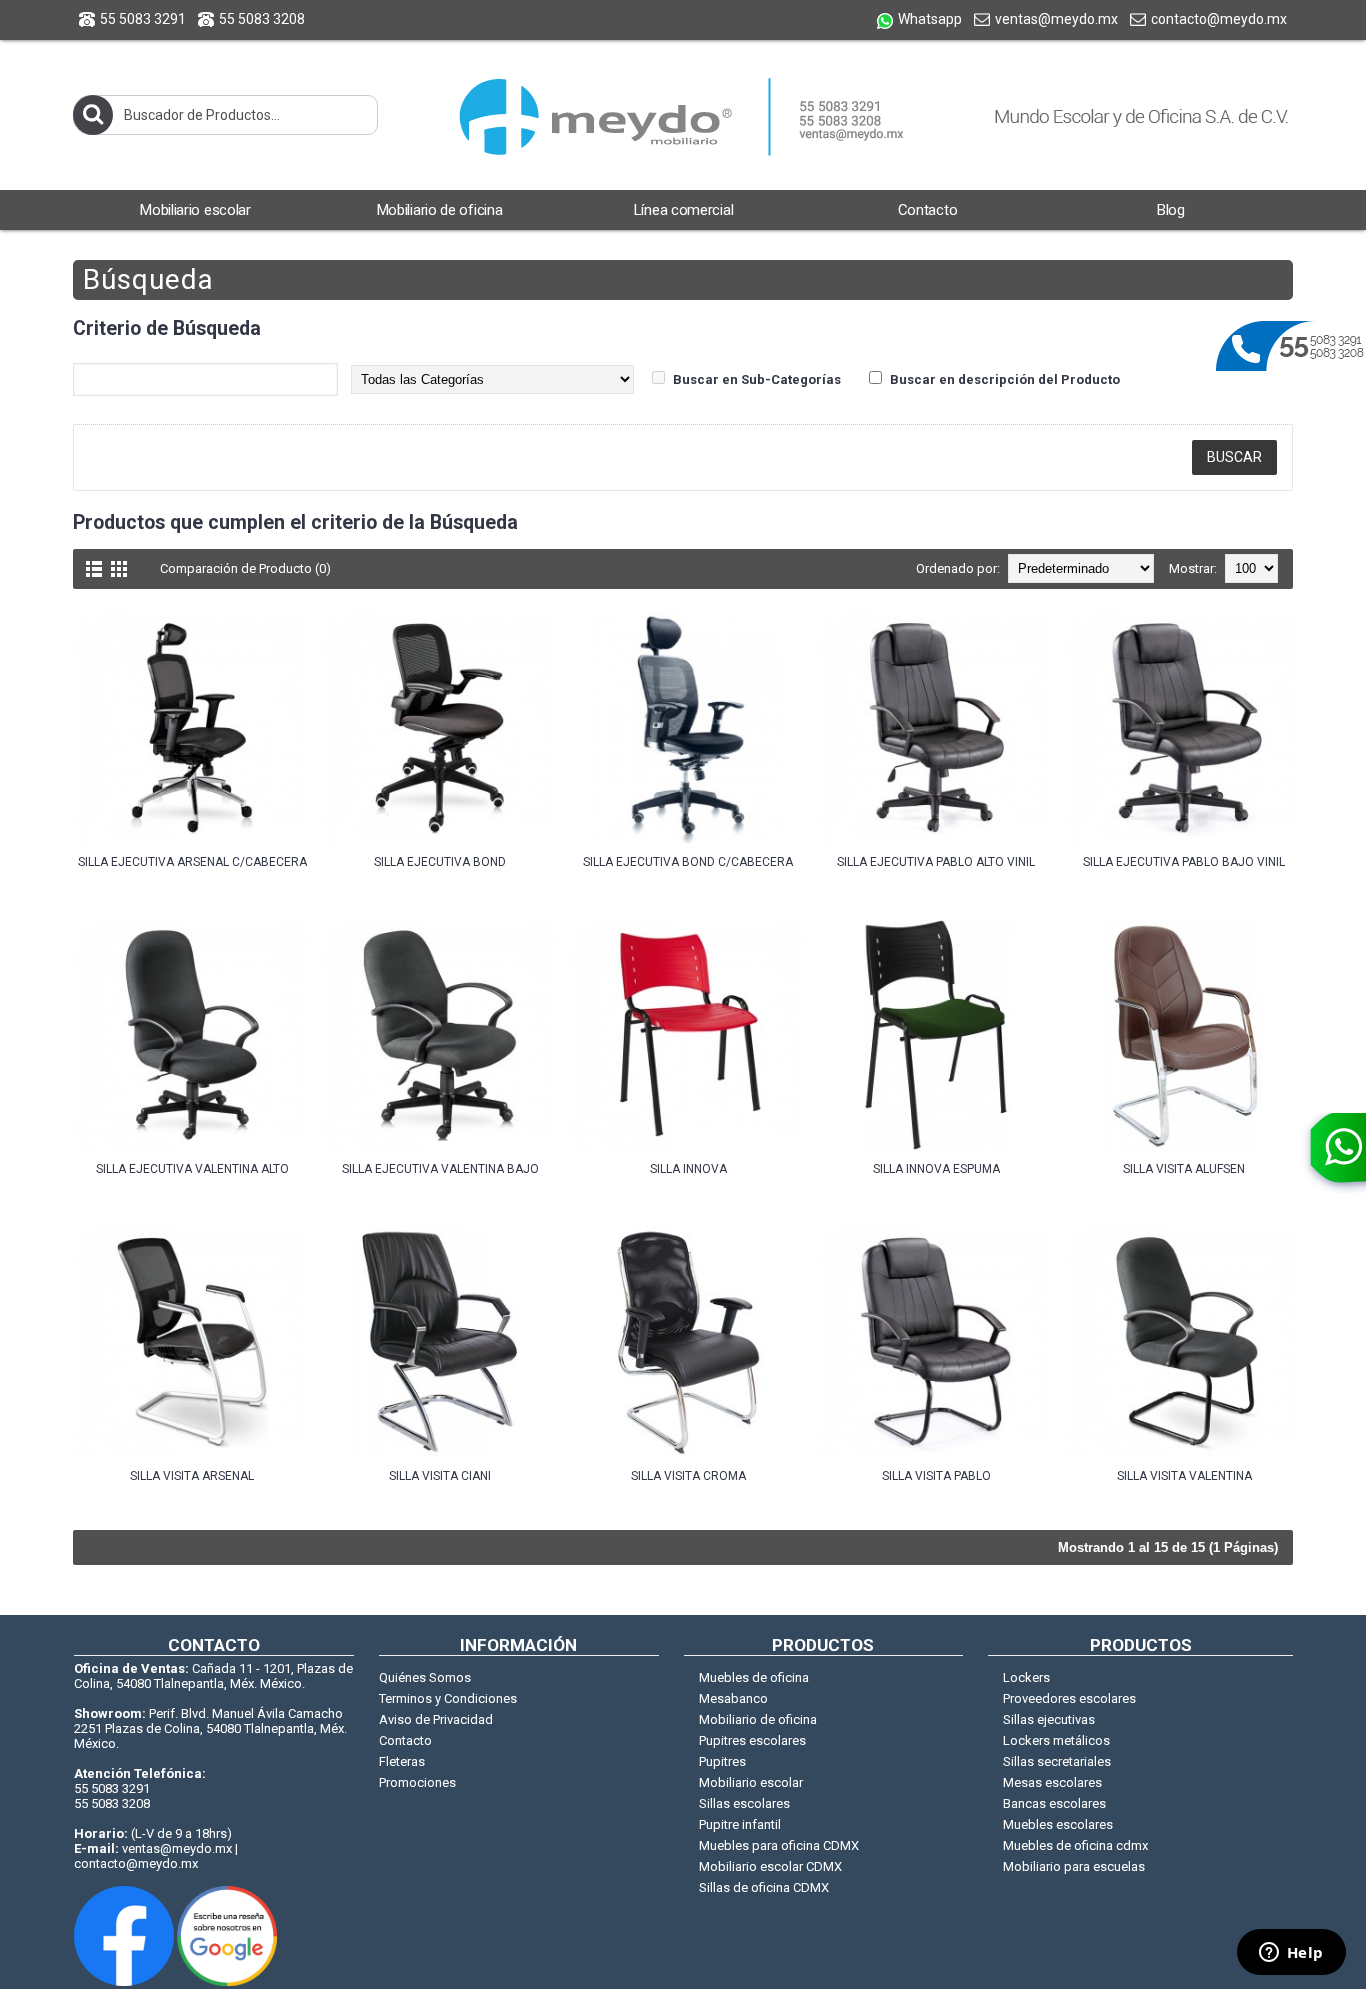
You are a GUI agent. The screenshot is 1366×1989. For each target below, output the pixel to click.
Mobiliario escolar (751, 1782)
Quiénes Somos (425, 1677)
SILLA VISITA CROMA (688, 1476)
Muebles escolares (1058, 1824)
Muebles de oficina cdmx (1075, 1845)
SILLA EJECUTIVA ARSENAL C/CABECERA (192, 862)
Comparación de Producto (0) (245, 568)
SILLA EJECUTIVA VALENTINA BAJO (440, 1169)
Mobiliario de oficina (758, 1719)
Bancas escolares (1054, 1803)
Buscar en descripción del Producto (1005, 379)
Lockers (1026, 1677)
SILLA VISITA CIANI (440, 1476)
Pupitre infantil (740, 1824)
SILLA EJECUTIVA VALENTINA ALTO (192, 1169)
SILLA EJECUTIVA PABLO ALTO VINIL (936, 862)
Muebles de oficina (754, 1677)
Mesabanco (733, 1698)
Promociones (417, 1782)
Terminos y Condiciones (448, 1698)
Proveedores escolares (1069, 1698)
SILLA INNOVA (688, 1169)
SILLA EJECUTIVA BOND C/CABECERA (688, 862)
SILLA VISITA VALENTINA (1184, 1476)
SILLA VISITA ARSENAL (192, 1476)
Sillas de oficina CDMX (764, 1887)
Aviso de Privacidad (436, 1719)
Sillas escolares (744, 1803)
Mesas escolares (1052, 1782)
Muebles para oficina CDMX (779, 1845)
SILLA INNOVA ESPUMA (936, 1169)
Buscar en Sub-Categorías (757, 379)
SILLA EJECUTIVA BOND (440, 862)
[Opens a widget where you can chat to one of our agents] (1291, 1954)
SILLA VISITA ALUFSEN (1184, 1169)
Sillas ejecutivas (1049, 1719)
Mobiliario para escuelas (1074, 1866)
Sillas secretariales (1057, 1761)
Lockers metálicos (1056, 1740)
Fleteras (402, 1761)
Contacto (405, 1740)
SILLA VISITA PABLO (936, 1476)
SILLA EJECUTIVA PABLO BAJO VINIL (1184, 862)
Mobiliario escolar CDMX (770, 1866)
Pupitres (722, 1761)
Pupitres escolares (752, 1740)
